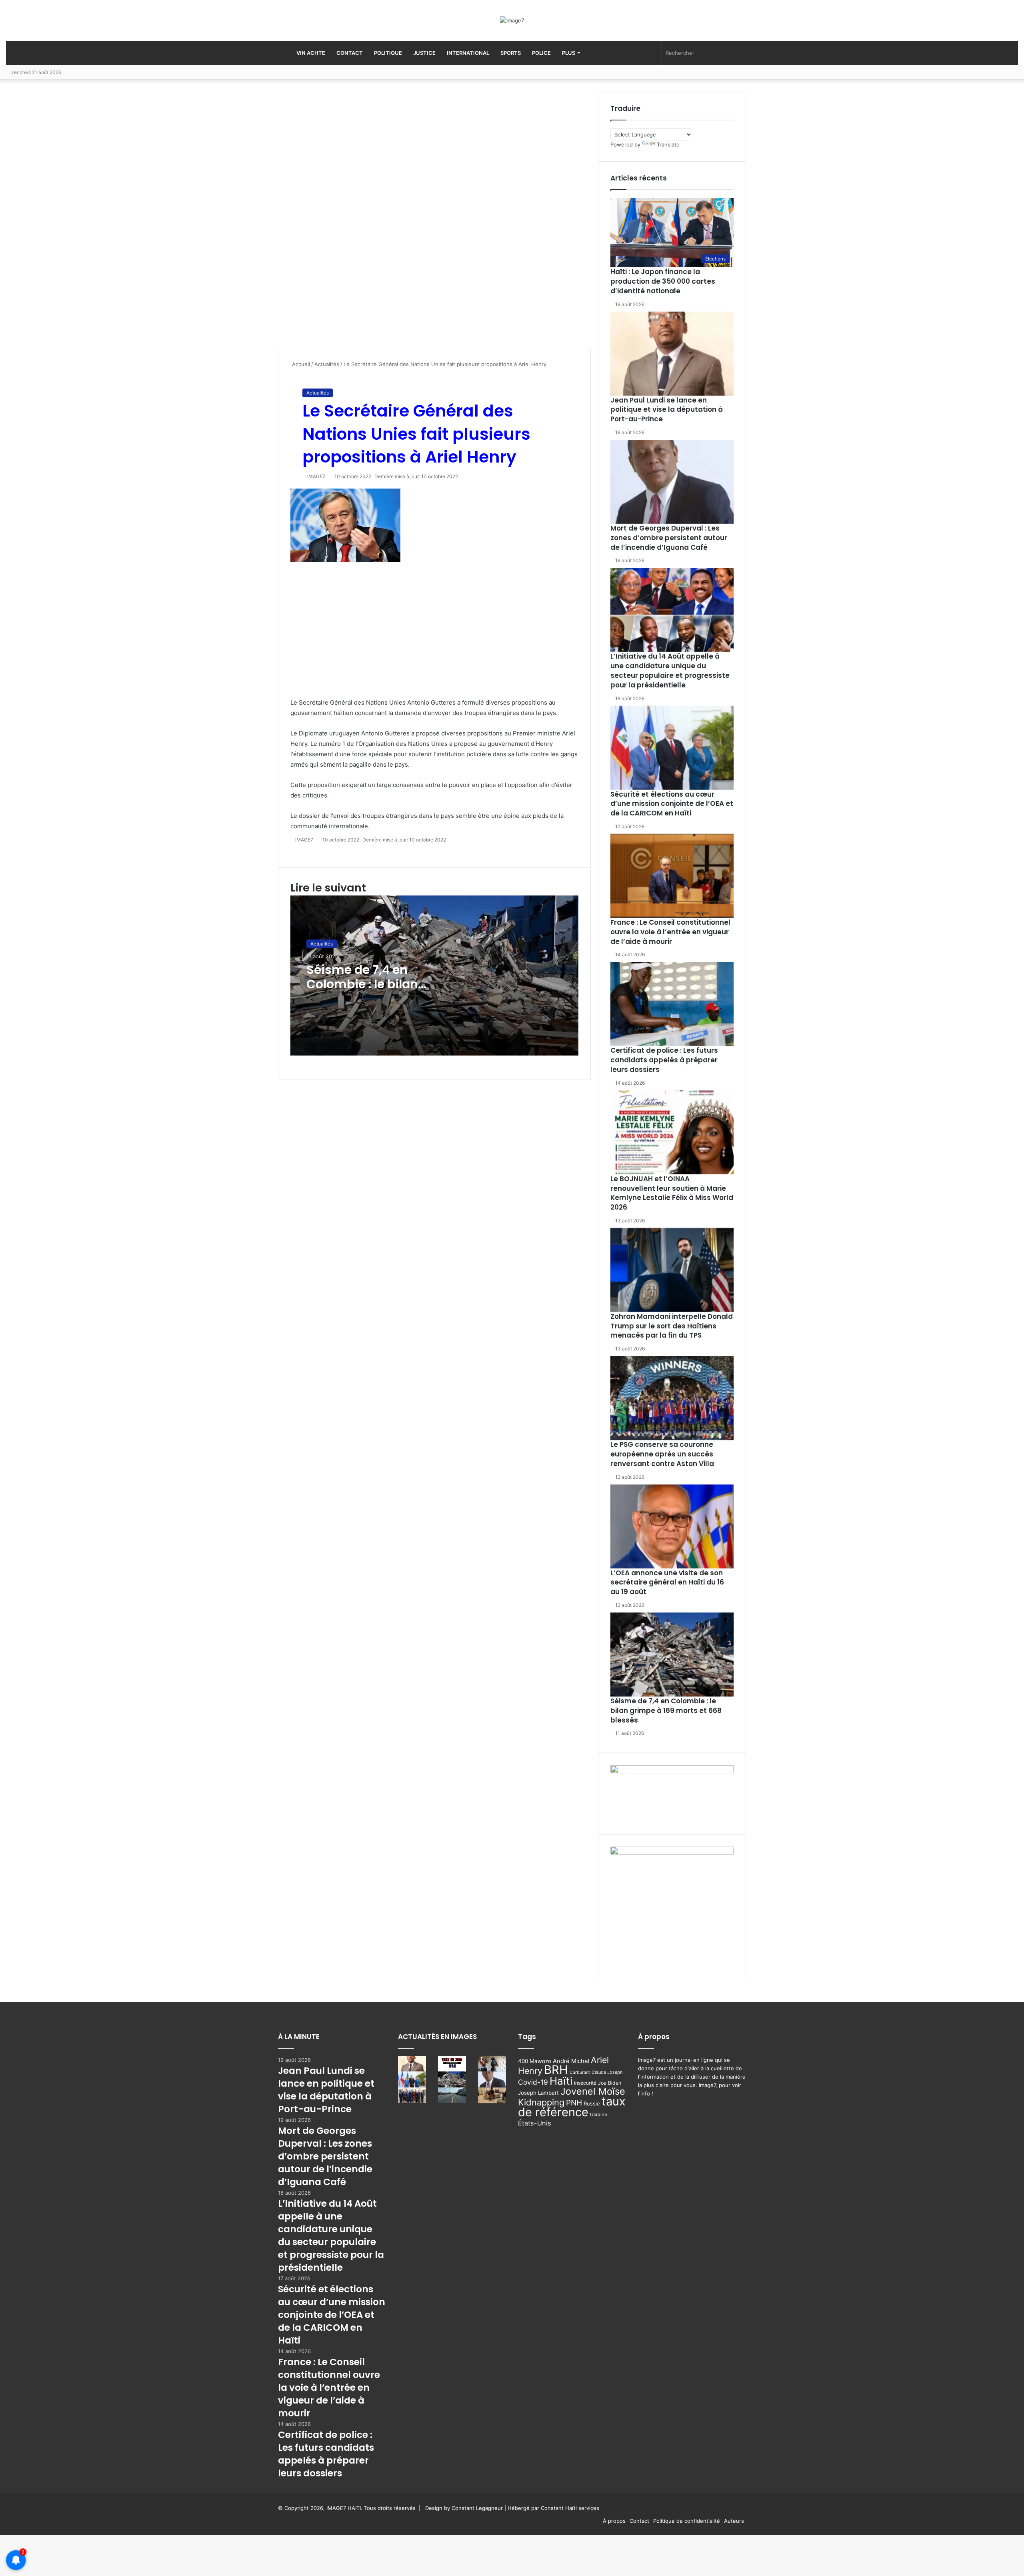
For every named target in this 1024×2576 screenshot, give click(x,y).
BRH (556, 2070)
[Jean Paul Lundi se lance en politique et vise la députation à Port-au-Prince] (672, 354)
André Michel (571, 2061)
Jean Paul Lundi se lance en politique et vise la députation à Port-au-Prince (667, 410)
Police (541, 53)
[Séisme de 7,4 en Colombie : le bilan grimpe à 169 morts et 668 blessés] (672, 1655)
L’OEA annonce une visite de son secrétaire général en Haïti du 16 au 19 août (667, 1582)
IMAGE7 (316, 476)
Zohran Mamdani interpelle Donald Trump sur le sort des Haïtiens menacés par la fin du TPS (672, 1326)
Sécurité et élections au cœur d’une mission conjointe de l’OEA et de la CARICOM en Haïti (672, 804)
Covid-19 (533, 2082)
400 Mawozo (535, 2061)
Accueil (300, 364)
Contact (350, 53)
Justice (424, 53)
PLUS (569, 53)
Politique (388, 53)
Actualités (327, 364)
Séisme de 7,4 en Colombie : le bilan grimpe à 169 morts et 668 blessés (372, 991)
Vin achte (311, 53)
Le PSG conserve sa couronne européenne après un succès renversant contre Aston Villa (662, 1454)
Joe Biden (610, 2083)
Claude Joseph (607, 2072)
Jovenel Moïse (593, 2091)
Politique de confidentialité (687, 2521)
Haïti (561, 2081)
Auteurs (734, 2521)
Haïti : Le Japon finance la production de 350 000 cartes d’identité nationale (663, 281)
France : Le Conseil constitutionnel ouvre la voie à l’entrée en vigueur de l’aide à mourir (670, 932)
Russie (592, 2103)
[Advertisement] (338, 220)
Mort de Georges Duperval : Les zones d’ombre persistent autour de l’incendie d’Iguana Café (669, 538)
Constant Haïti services (570, 2508)
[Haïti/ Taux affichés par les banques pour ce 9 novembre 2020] (452, 2064)
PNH (574, 2103)
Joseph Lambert (538, 2093)
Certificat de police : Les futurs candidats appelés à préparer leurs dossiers (664, 1060)
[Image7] (512, 20)
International (468, 53)
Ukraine (599, 2115)
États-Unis (535, 2123)
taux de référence (572, 2107)
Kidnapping (541, 2102)
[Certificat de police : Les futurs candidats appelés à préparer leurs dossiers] (672, 1004)
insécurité (585, 2083)
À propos (614, 2521)
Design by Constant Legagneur (464, 2508)
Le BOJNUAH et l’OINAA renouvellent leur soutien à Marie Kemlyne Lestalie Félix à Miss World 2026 (672, 1193)
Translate (668, 144)
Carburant (580, 2072)
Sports (511, 53)
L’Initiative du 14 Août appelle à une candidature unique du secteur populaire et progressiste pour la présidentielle (670, 670)
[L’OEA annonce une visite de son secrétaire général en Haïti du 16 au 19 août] (672, 1526)
